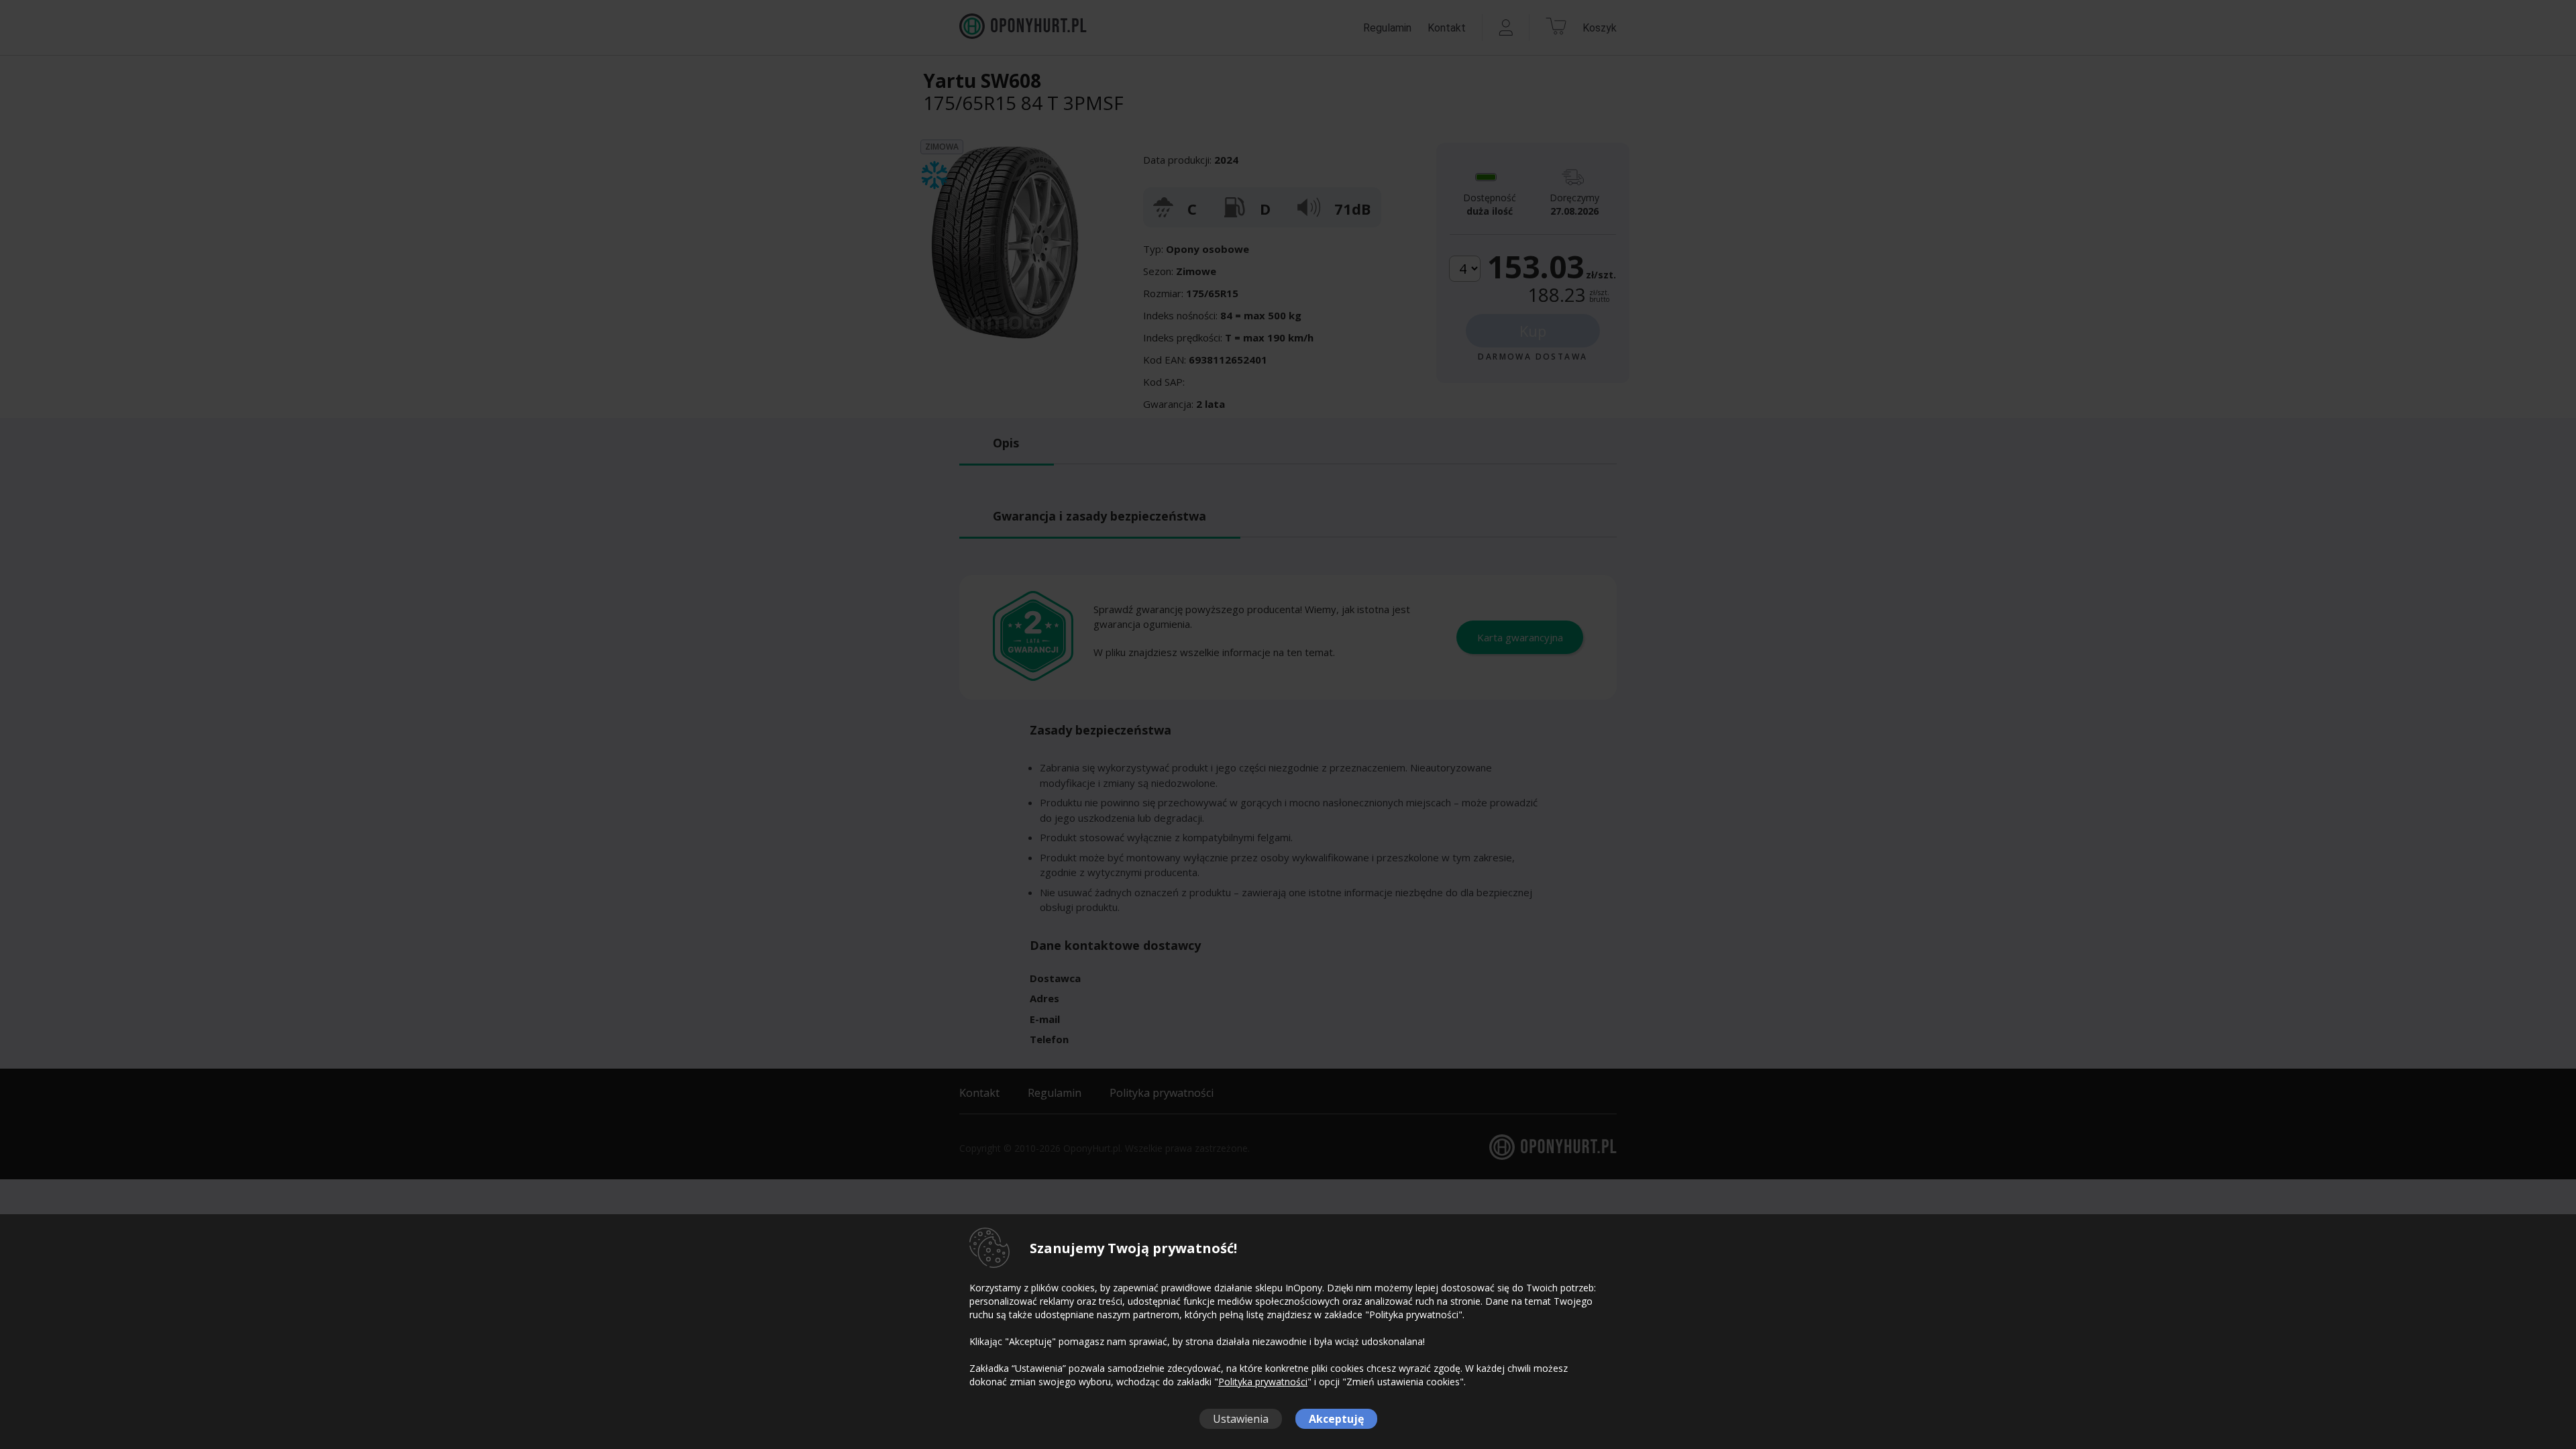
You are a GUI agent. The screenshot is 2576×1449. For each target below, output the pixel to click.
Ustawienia (1241, 1419)
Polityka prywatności (1263, 1382)
